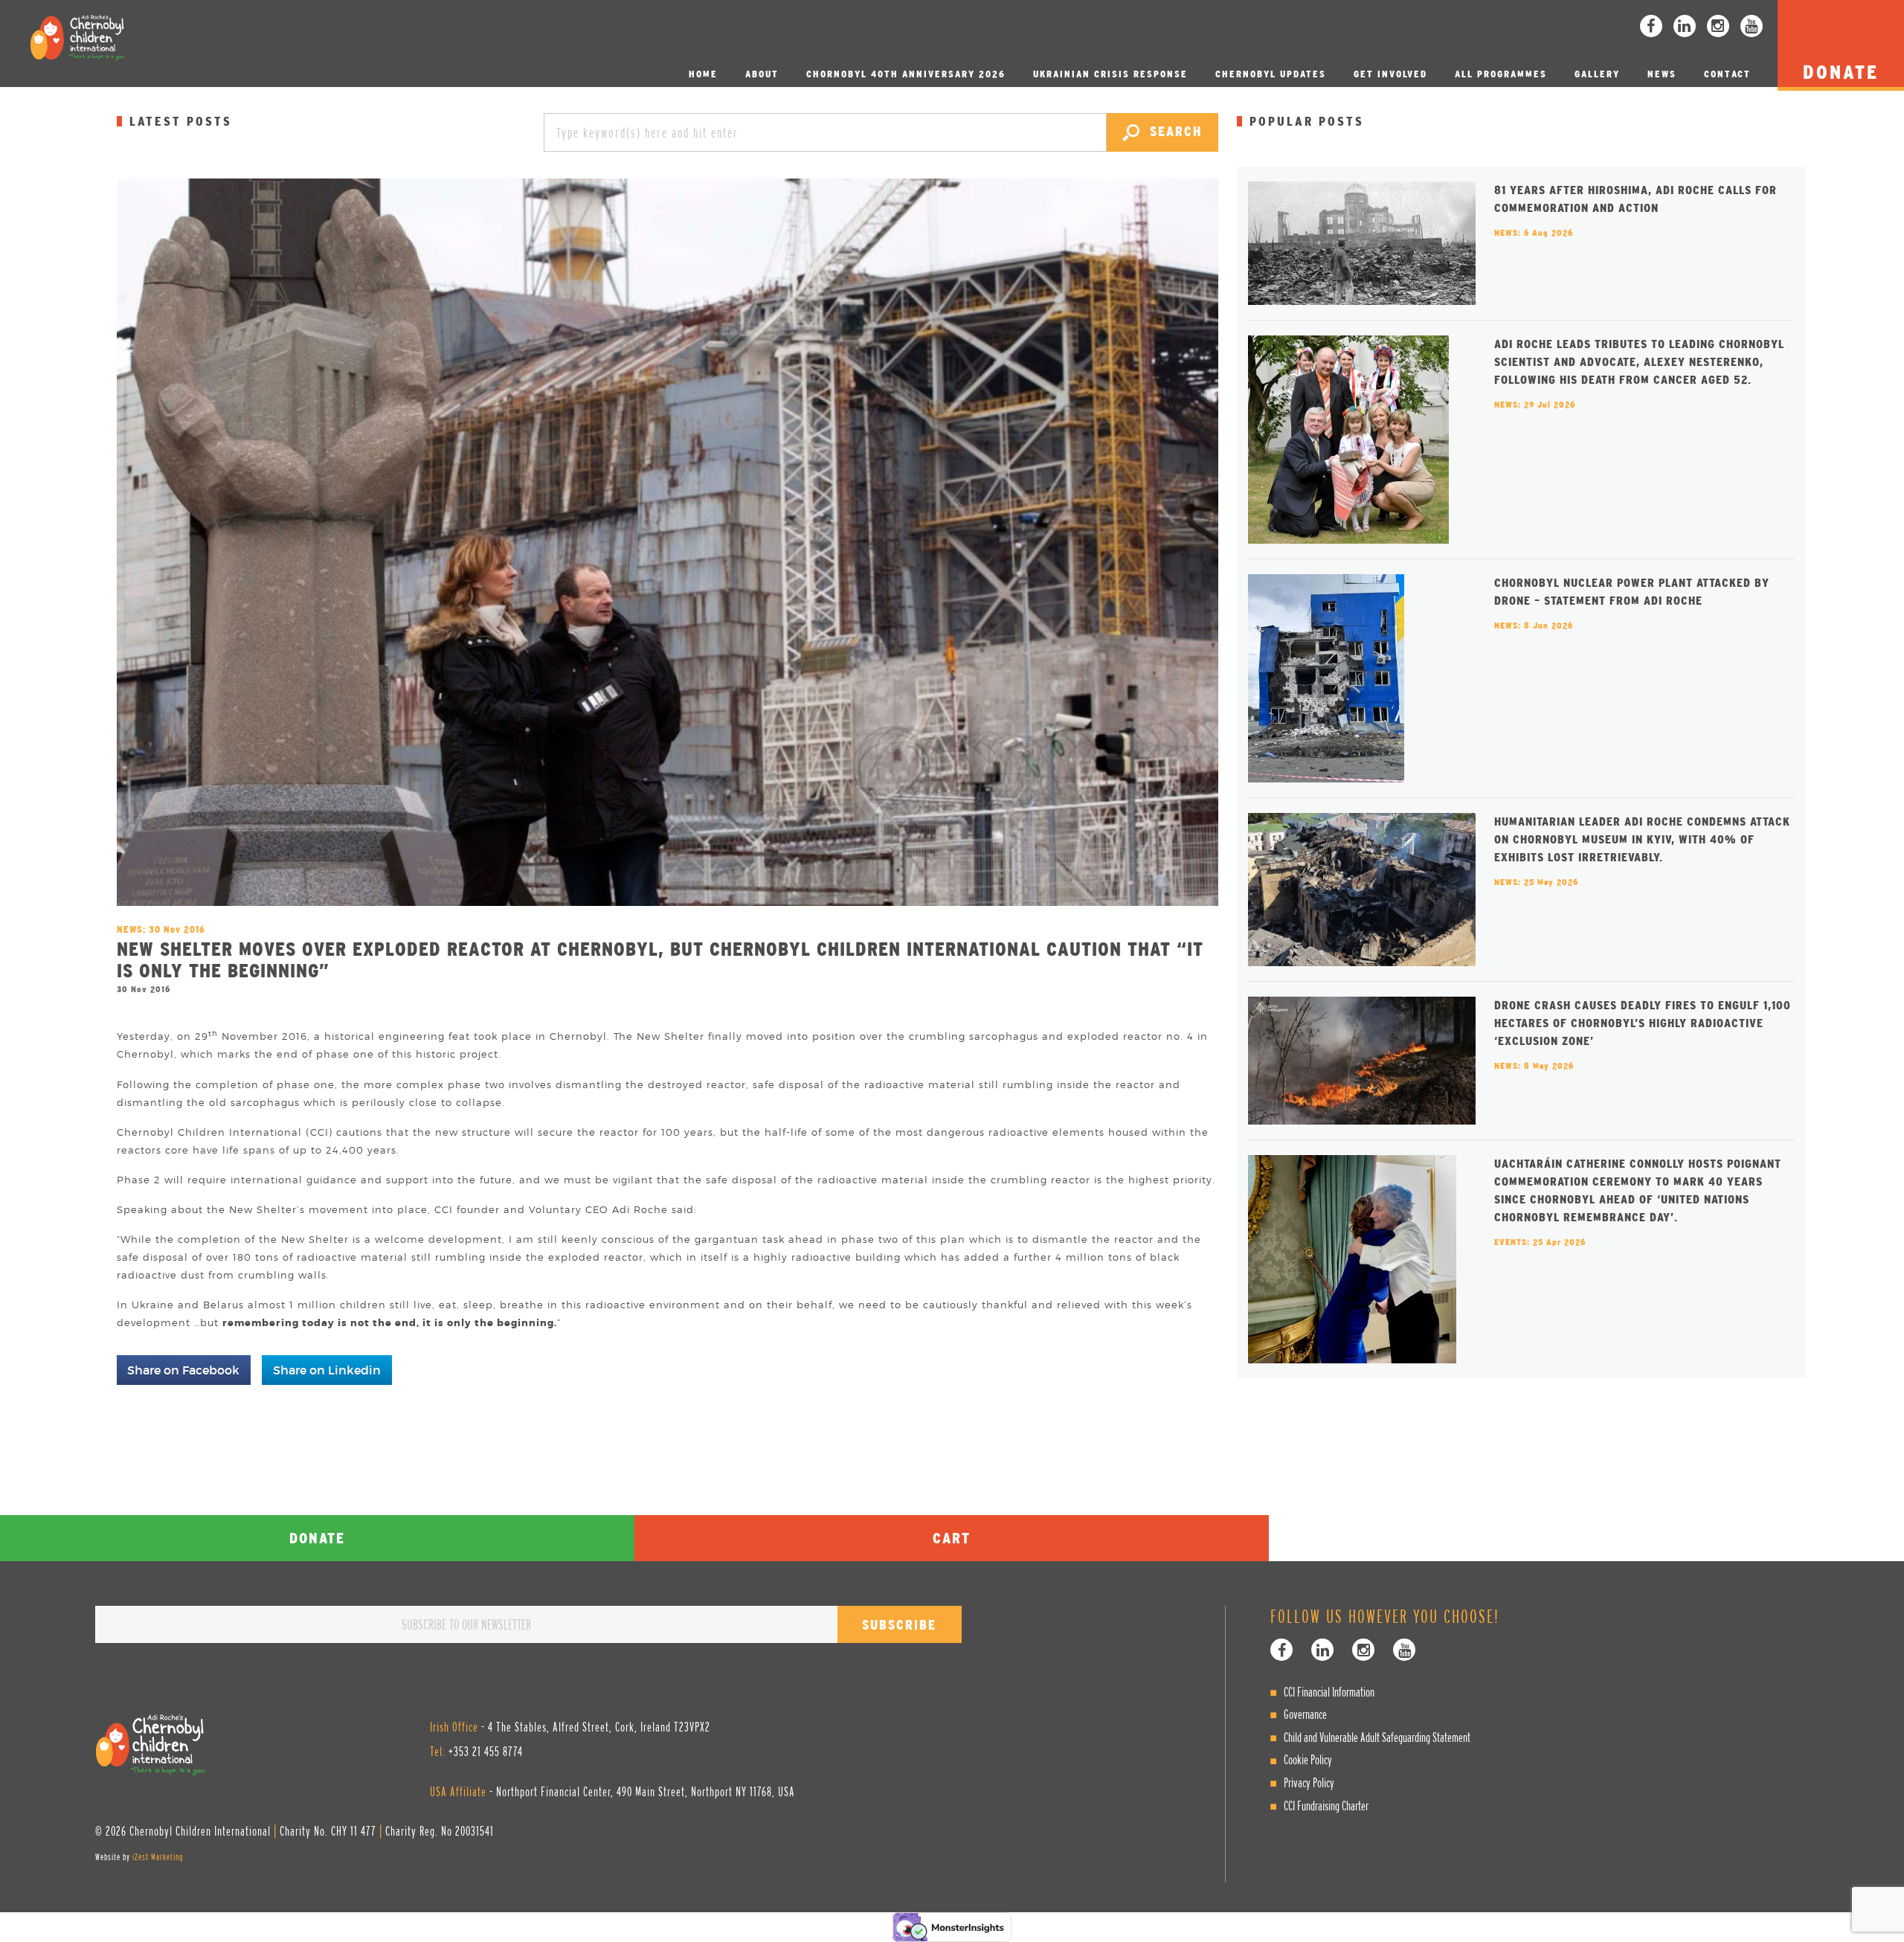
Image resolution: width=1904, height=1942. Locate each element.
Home (703, 74)
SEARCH (1173, 131)
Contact (1727, 74)
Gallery (1597, 74)
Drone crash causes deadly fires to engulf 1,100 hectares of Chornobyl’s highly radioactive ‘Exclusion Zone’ (1643, 1023)
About (762, 74)
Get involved (1390, 74)
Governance (1305, 1714)
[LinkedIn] (1685, 26)
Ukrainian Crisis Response (1110, 74)
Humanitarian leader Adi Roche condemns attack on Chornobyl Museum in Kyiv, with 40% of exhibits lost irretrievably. (1642, 839)
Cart (952, 1538)
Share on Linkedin (327, 1370)
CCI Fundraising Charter (1326, 1806)
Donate (317, 1538)
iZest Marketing (158, 1857)
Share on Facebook (183, 1370)
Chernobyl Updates (1271, 74)
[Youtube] (1752, 26)
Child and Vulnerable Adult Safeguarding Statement (1377, 1737)
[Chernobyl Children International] (77, 37)
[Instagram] (1718, 26)
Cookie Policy (1308, 1759)
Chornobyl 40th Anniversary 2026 (906, 74)
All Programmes (1501, 74)
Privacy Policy (1309, 1782)
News (1662, 74)
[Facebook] (1651, 26)
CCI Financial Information (1329, 1692)
